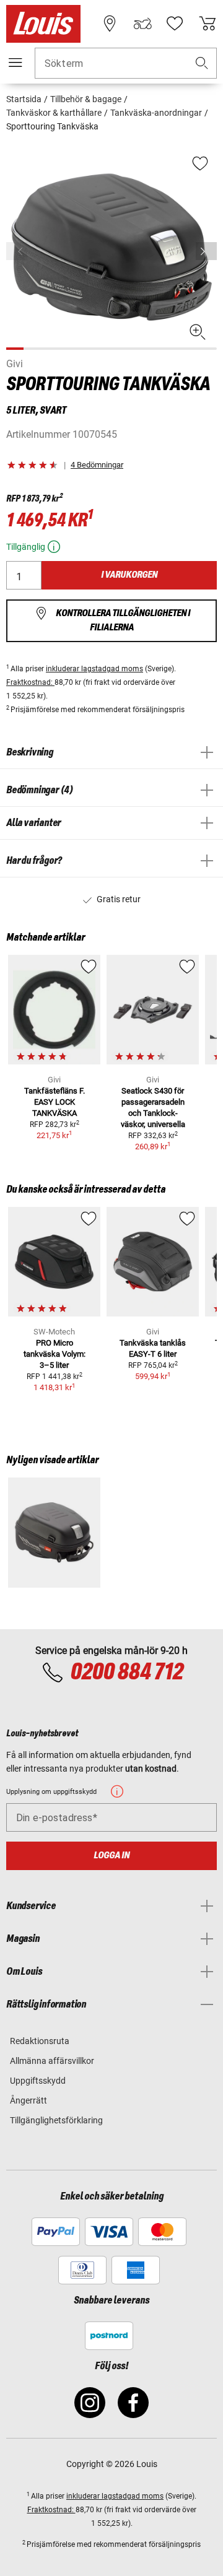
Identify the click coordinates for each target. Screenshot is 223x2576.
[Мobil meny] (15, 63)
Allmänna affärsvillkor (52, 2061)
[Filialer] (110, 24)
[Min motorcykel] (142, 24)
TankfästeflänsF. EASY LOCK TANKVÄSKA (55, 1102)
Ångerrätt (28, 2100)
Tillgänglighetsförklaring (56, 2120)
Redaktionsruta (40, 2041)
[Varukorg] (208, 24)
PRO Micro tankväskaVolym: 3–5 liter (55, 1354)
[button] (202, 63)
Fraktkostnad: (30, 682)
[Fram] (206, 251)
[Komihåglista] (175, 24)
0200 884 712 (126, 1673)
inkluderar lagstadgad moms (94, 669)
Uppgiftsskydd (38, 2081)
